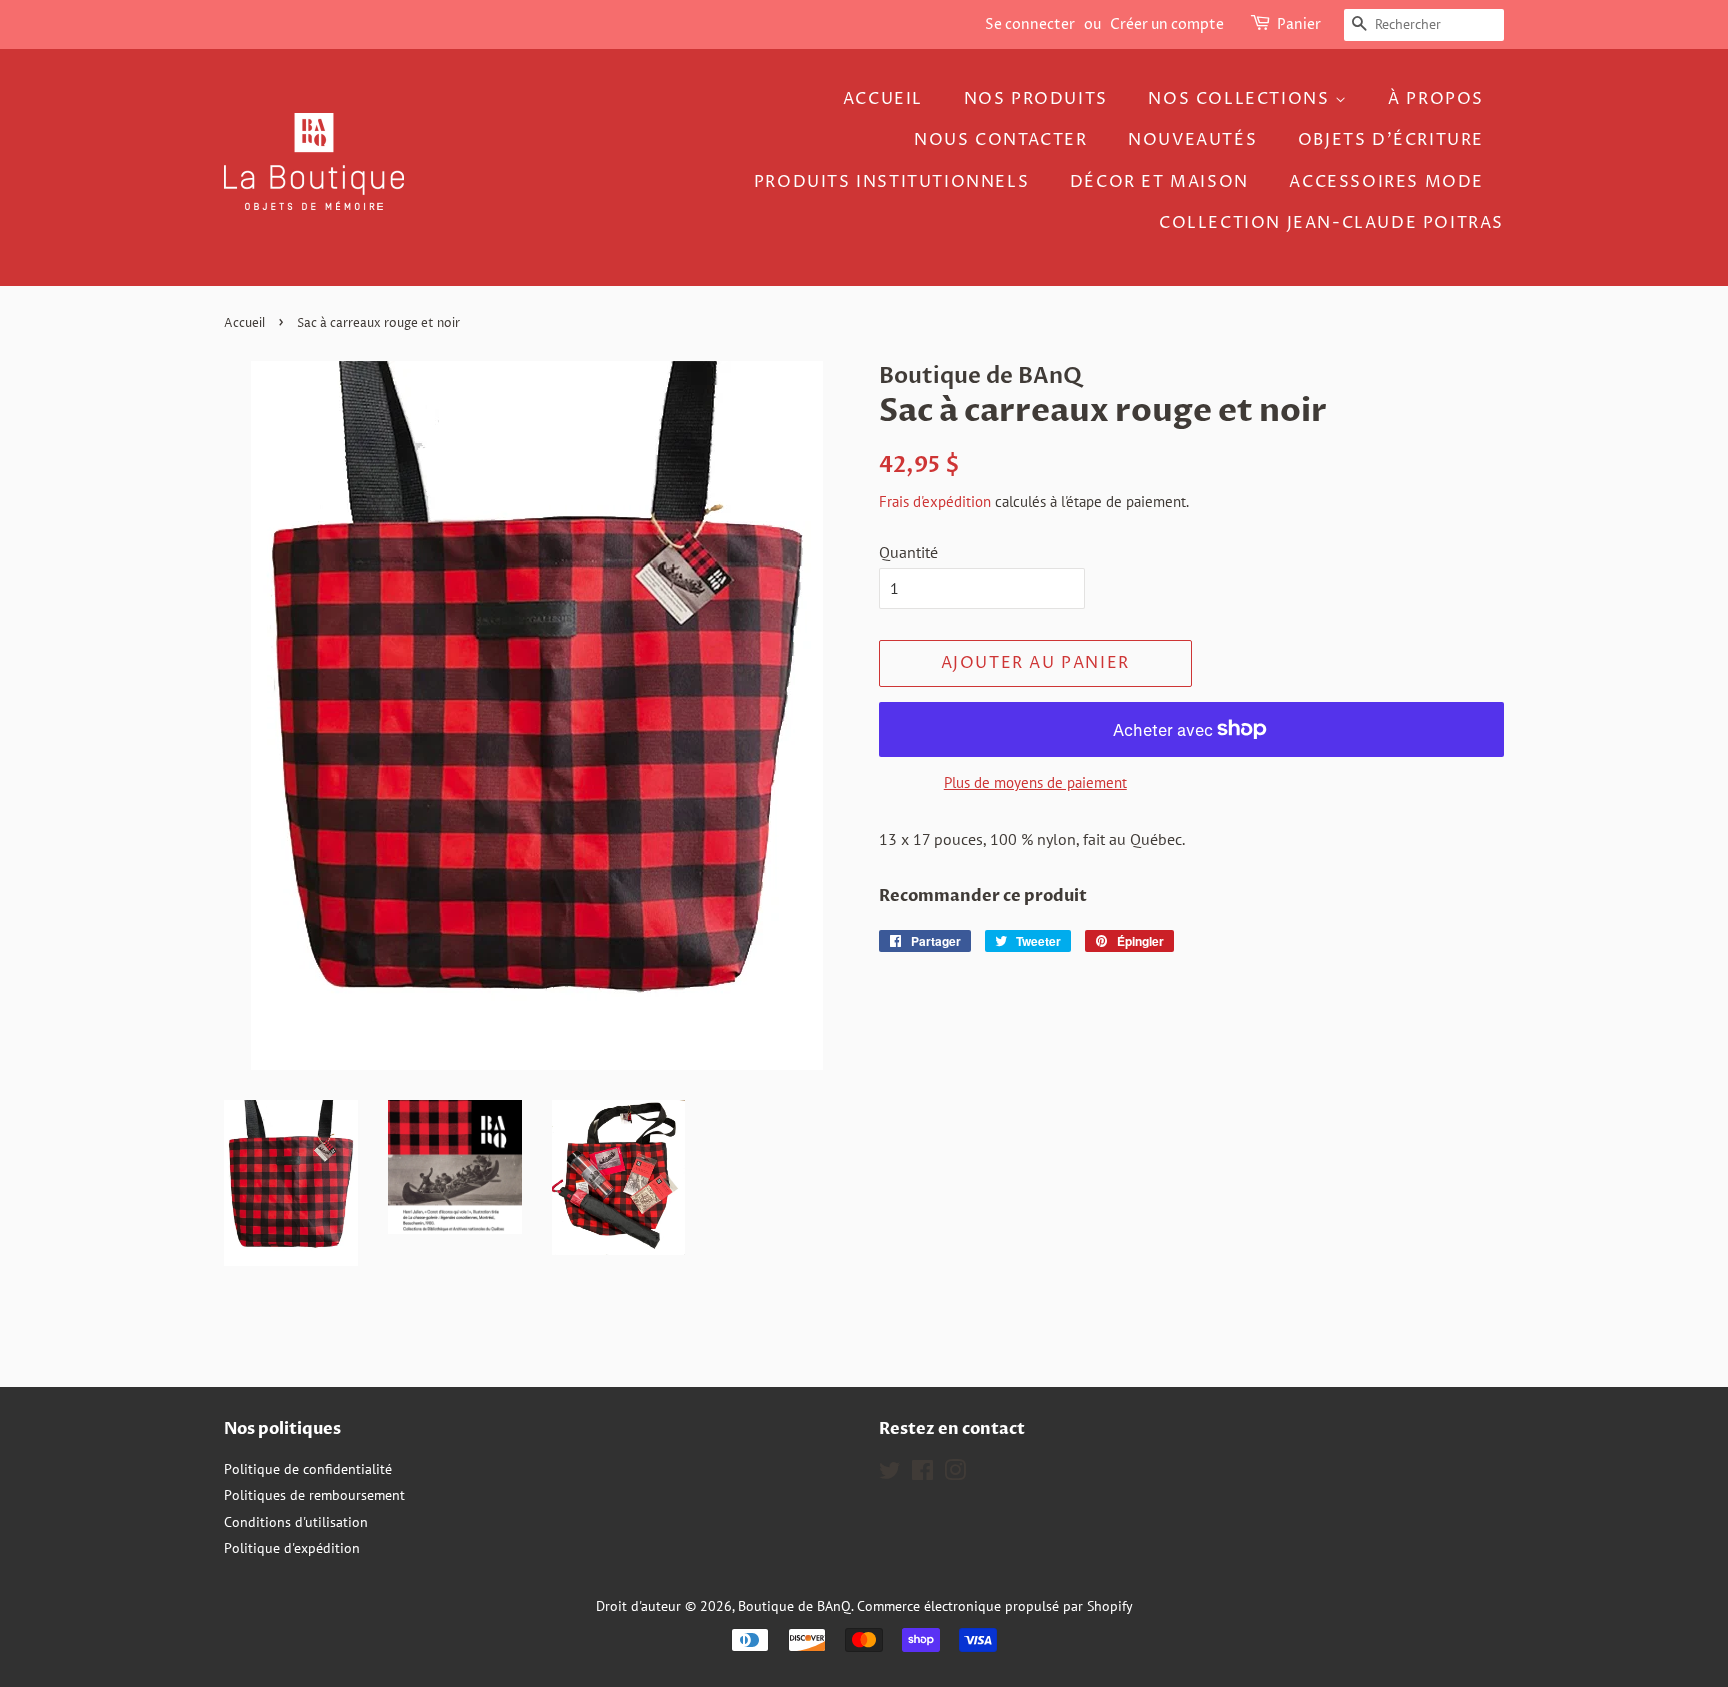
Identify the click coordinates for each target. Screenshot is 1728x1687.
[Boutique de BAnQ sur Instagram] (955, 1474)
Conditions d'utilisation (296, 1522)
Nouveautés (1192, 140)
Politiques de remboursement (314, 1495)
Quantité (908, 552)
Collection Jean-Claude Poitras (1331, 223)
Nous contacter (1000, 140)
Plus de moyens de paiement (1035, 782)
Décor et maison (1159, 182)
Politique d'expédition (292, 1548)
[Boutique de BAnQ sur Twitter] (890, 1474)
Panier (1299, 24)
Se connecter (1030, 24)
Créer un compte (1167, 24)
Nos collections (1241, 99)
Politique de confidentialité (308, 1469)
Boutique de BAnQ (794, 1606)
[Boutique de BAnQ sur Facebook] (922, 1474)
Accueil (883, 99)
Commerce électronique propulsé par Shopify (995, 1606)
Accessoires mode (1386, 182)
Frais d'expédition (935, 501)
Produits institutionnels (891, 182)
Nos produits (1036, 99)
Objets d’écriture (1391, 140)
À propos (1436, 99)
